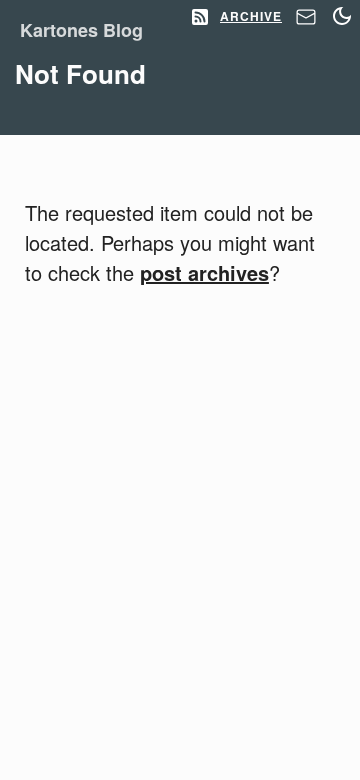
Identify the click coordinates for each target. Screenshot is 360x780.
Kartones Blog (81, 30)
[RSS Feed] (200, 18)
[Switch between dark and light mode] (342, 16)
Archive (251, 16)
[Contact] (306, 22)
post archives (204, 272)
